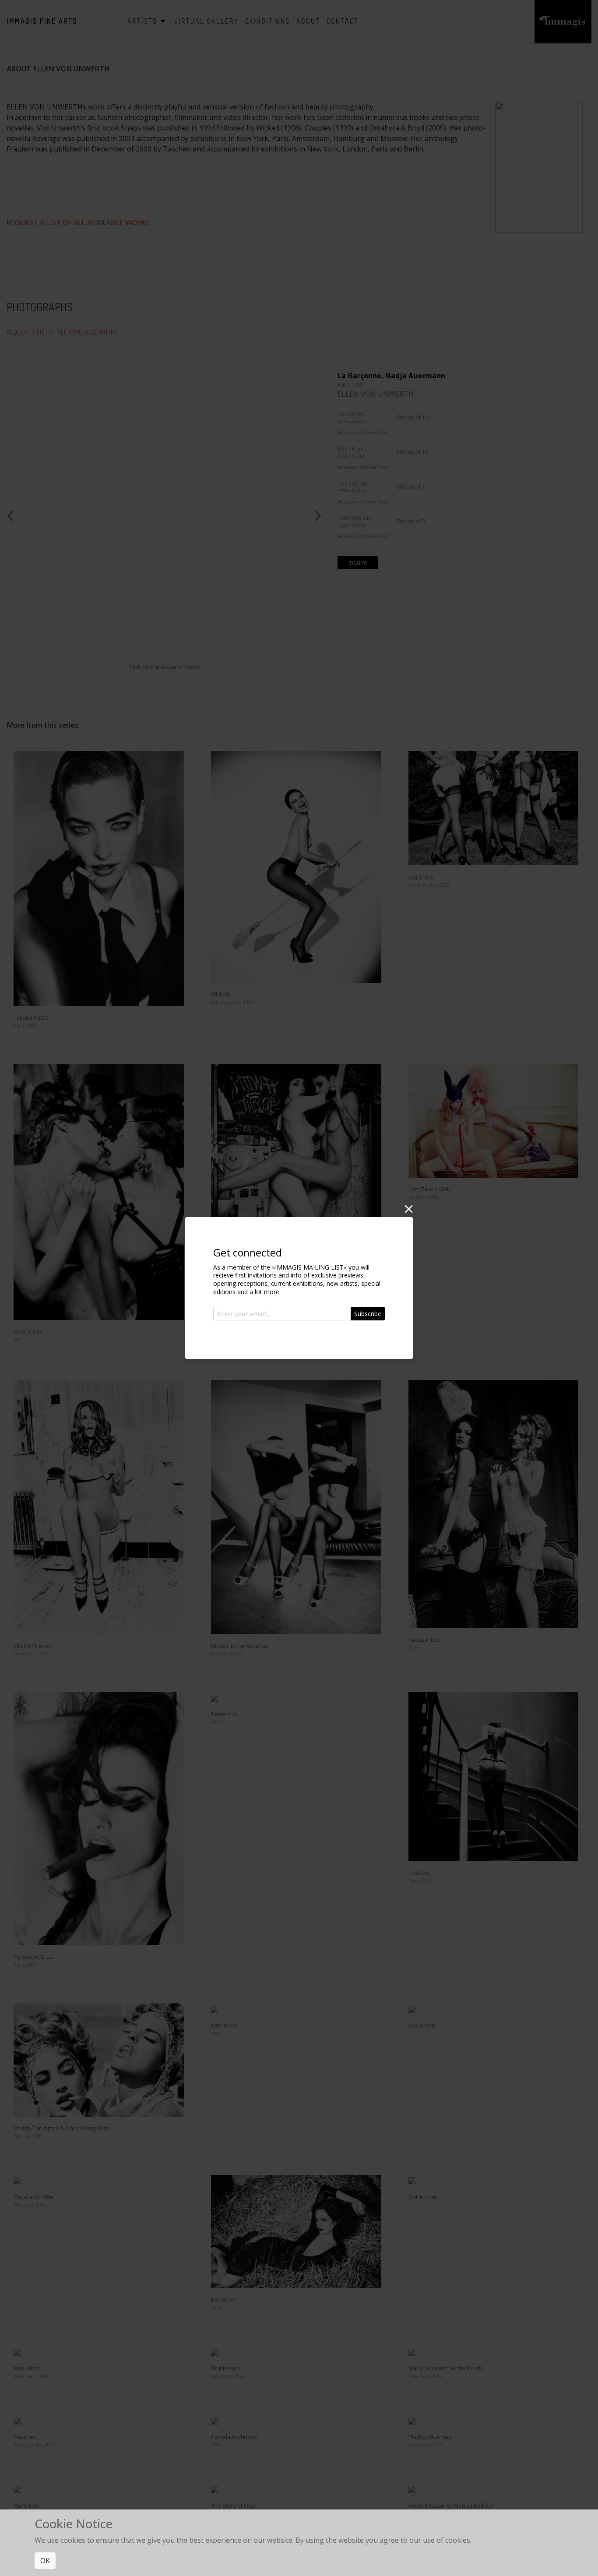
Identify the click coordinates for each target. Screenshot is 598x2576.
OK (45, 2561)
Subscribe (368, 1314)
